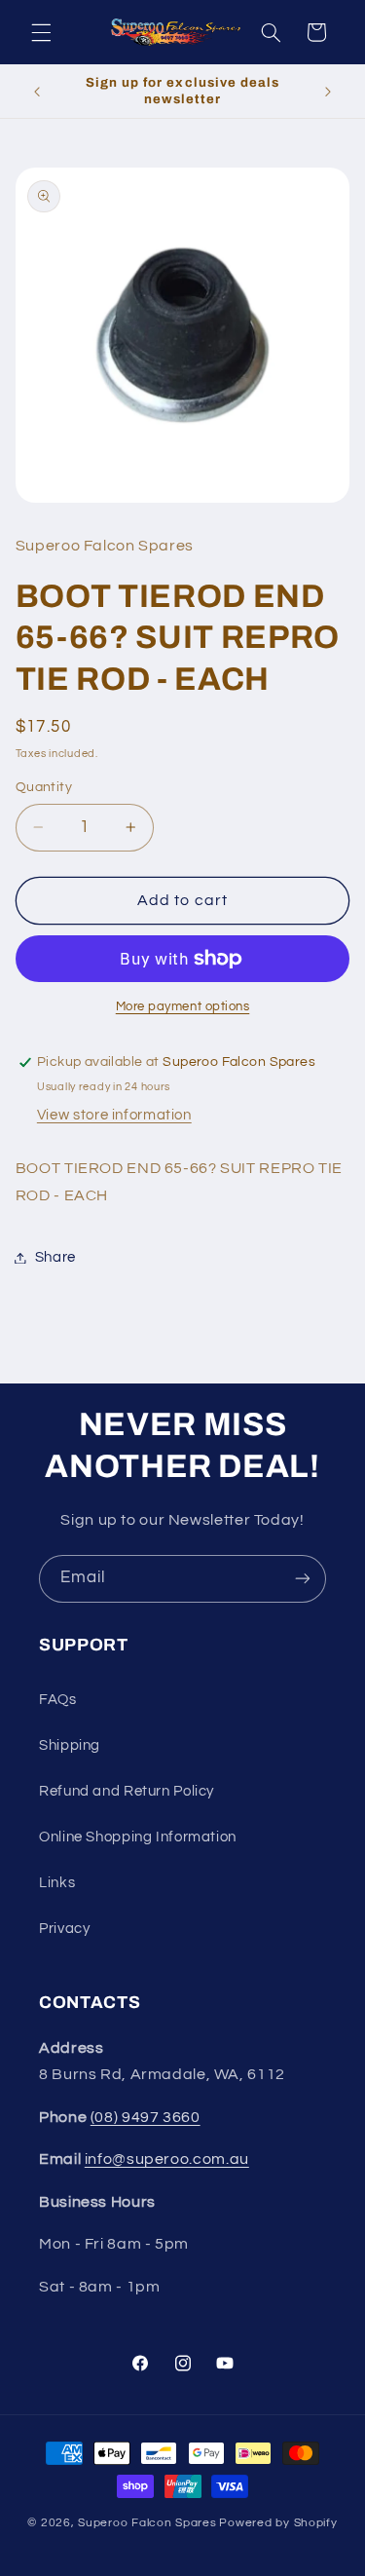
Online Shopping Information (138, 1837)
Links (57, 1883)
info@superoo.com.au (167, 2159)
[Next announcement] (328, 92)
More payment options (183, 1007)
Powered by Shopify (278, 2523)
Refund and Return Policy (127, 1791)
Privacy (64, 1929)
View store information (114, 1115)
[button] (41, 32)
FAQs (58, 1700)
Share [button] (55, 1257)
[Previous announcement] (37, 92)
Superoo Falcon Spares (147, 2523)
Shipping (70, 1745)
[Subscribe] (303, 1579)
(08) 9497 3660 (146, 2117)
